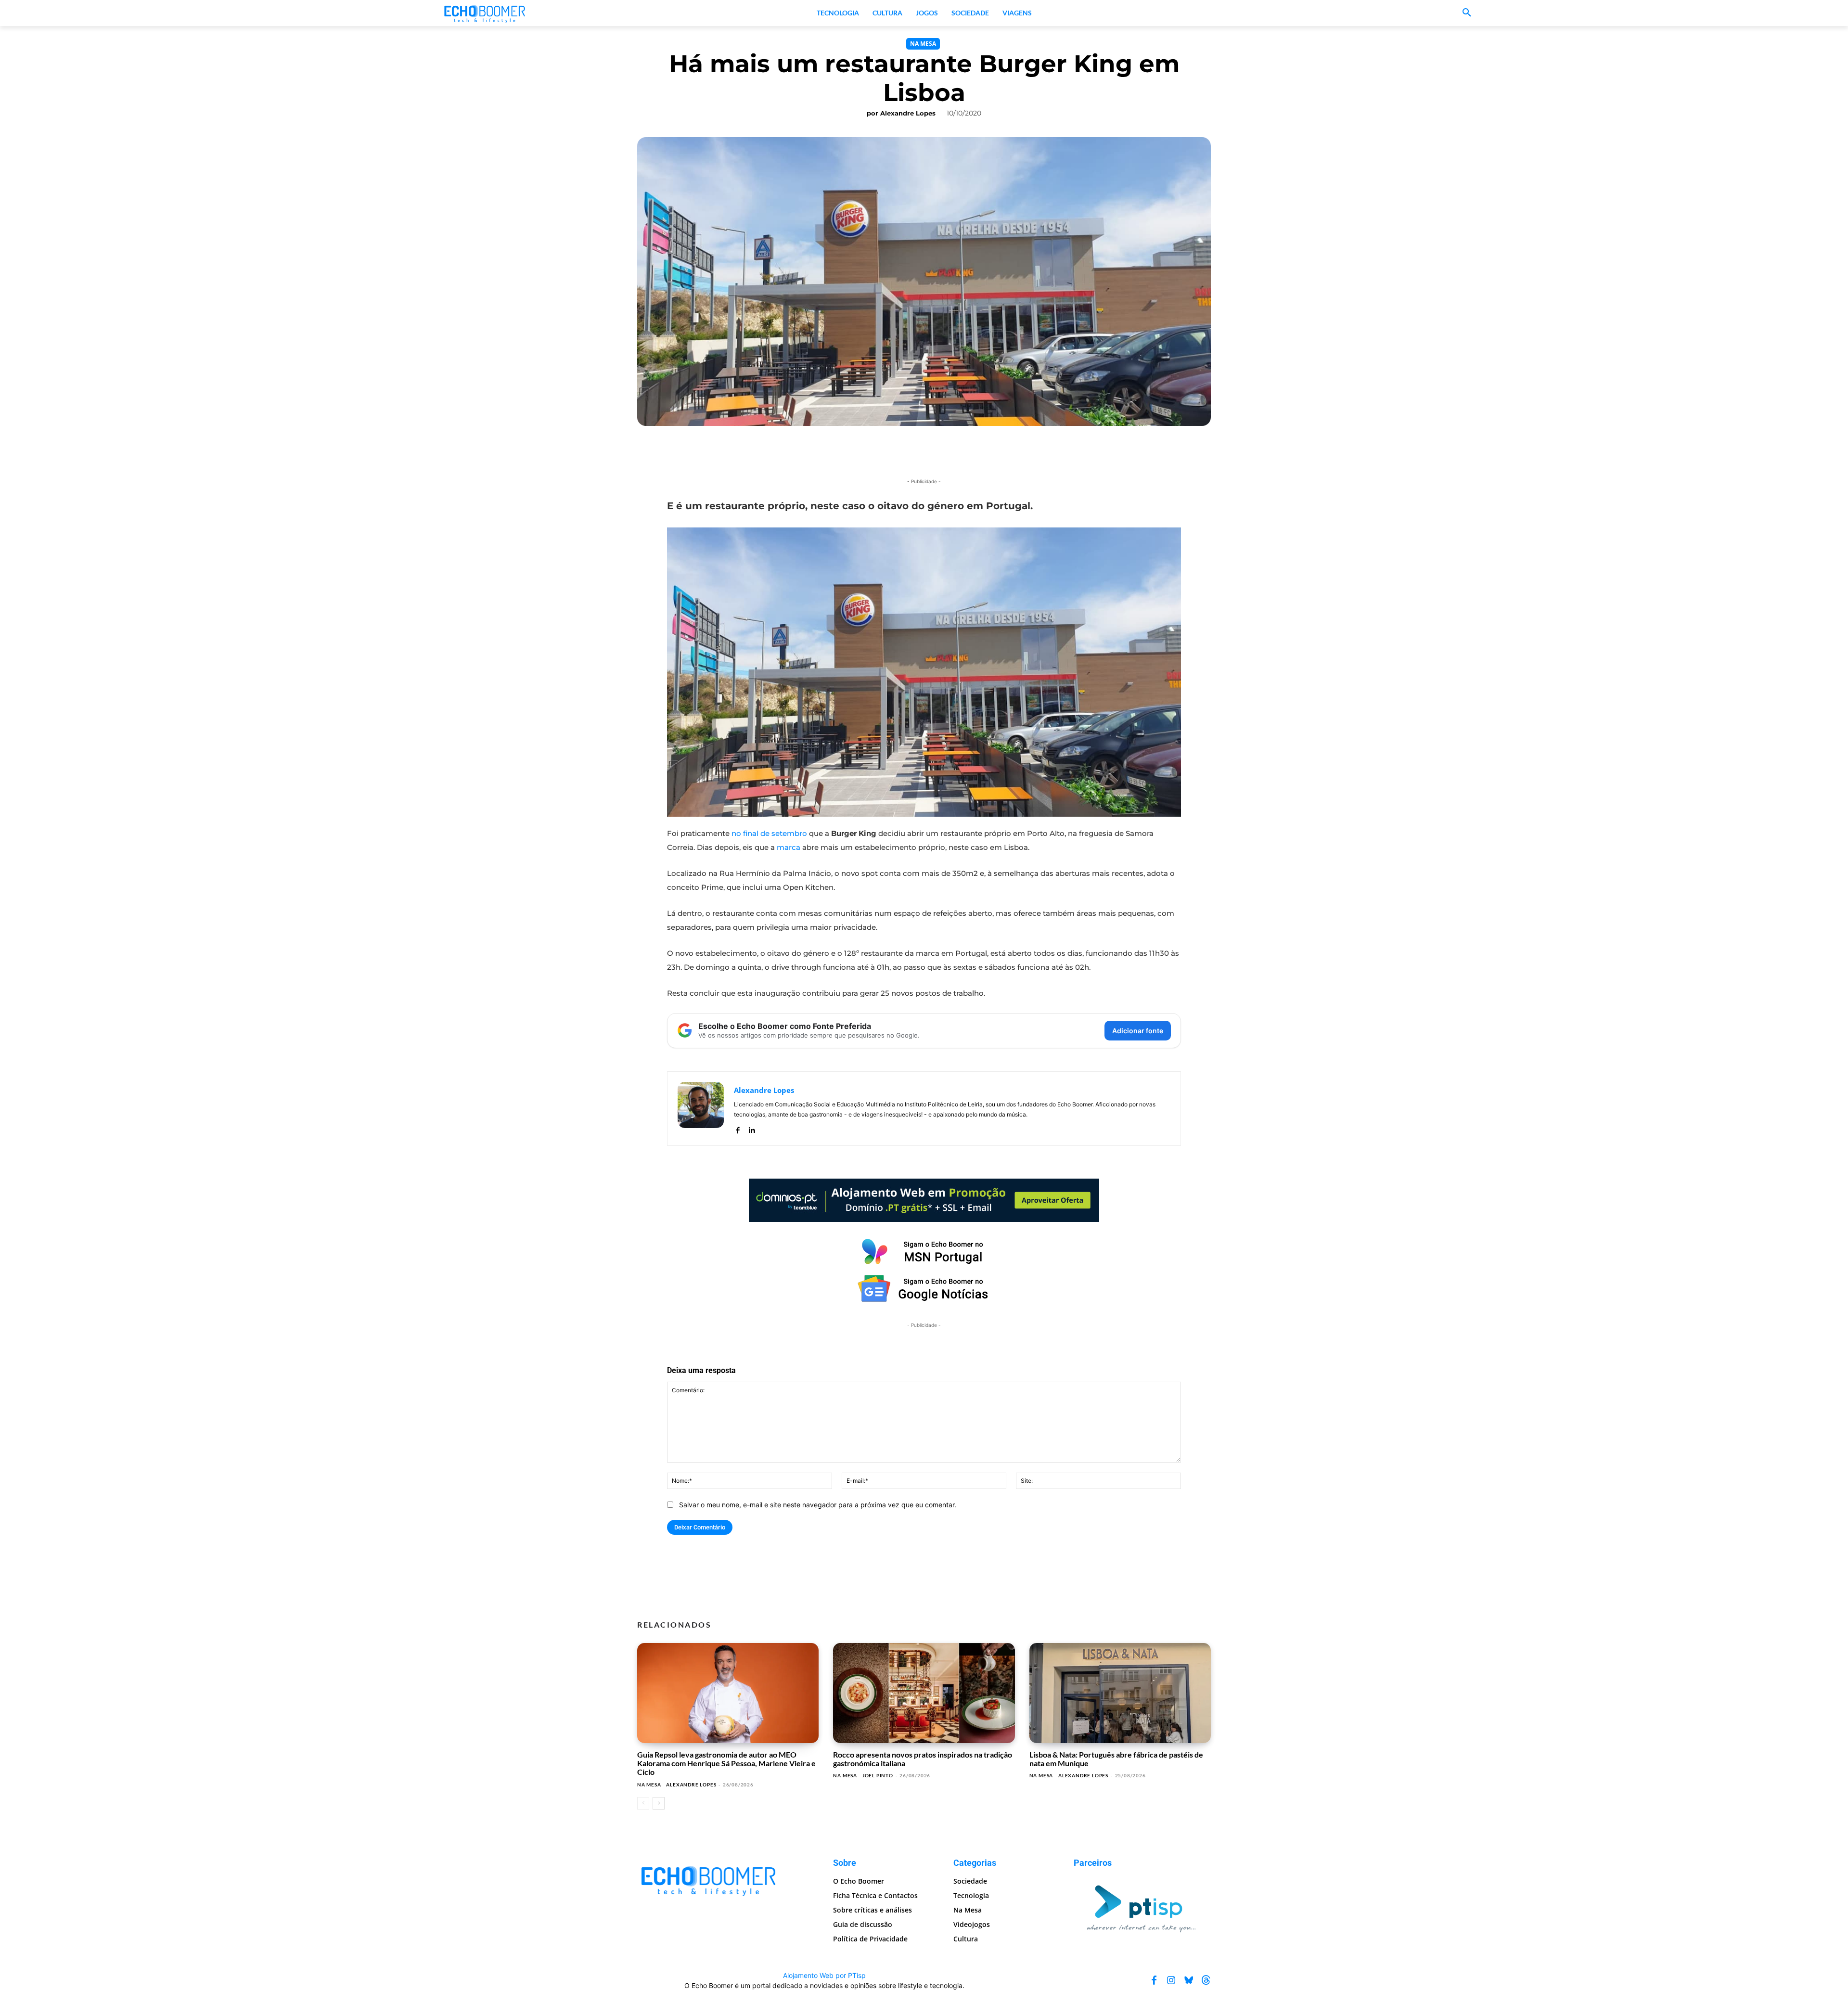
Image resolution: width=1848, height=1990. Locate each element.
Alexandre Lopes (908, 113)
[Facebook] (738, 1128)
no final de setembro (769, 833)
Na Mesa (923, 44)
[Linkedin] (751, 1128)
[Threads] (1206, 1980)
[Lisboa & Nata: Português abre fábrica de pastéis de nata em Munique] (1120, 1693)
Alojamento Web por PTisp (824, 1975)
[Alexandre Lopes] (701, 1109)
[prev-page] (643, 1803)
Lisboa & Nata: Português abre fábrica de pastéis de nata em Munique (1116, 1759)
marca (789, 847)
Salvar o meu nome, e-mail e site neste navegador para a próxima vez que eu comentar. (818, 1505)
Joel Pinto (878, 1775)
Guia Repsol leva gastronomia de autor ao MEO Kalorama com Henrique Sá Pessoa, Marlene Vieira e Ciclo (726, 1763)
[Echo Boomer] (485, 13)
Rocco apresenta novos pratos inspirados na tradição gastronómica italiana (923, 1759)
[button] (1467, 13)
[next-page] (659, 1803)
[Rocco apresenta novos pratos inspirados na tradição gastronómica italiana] (924, 1693)
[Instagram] (1171, 1980)
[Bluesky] (1189, 1980)
